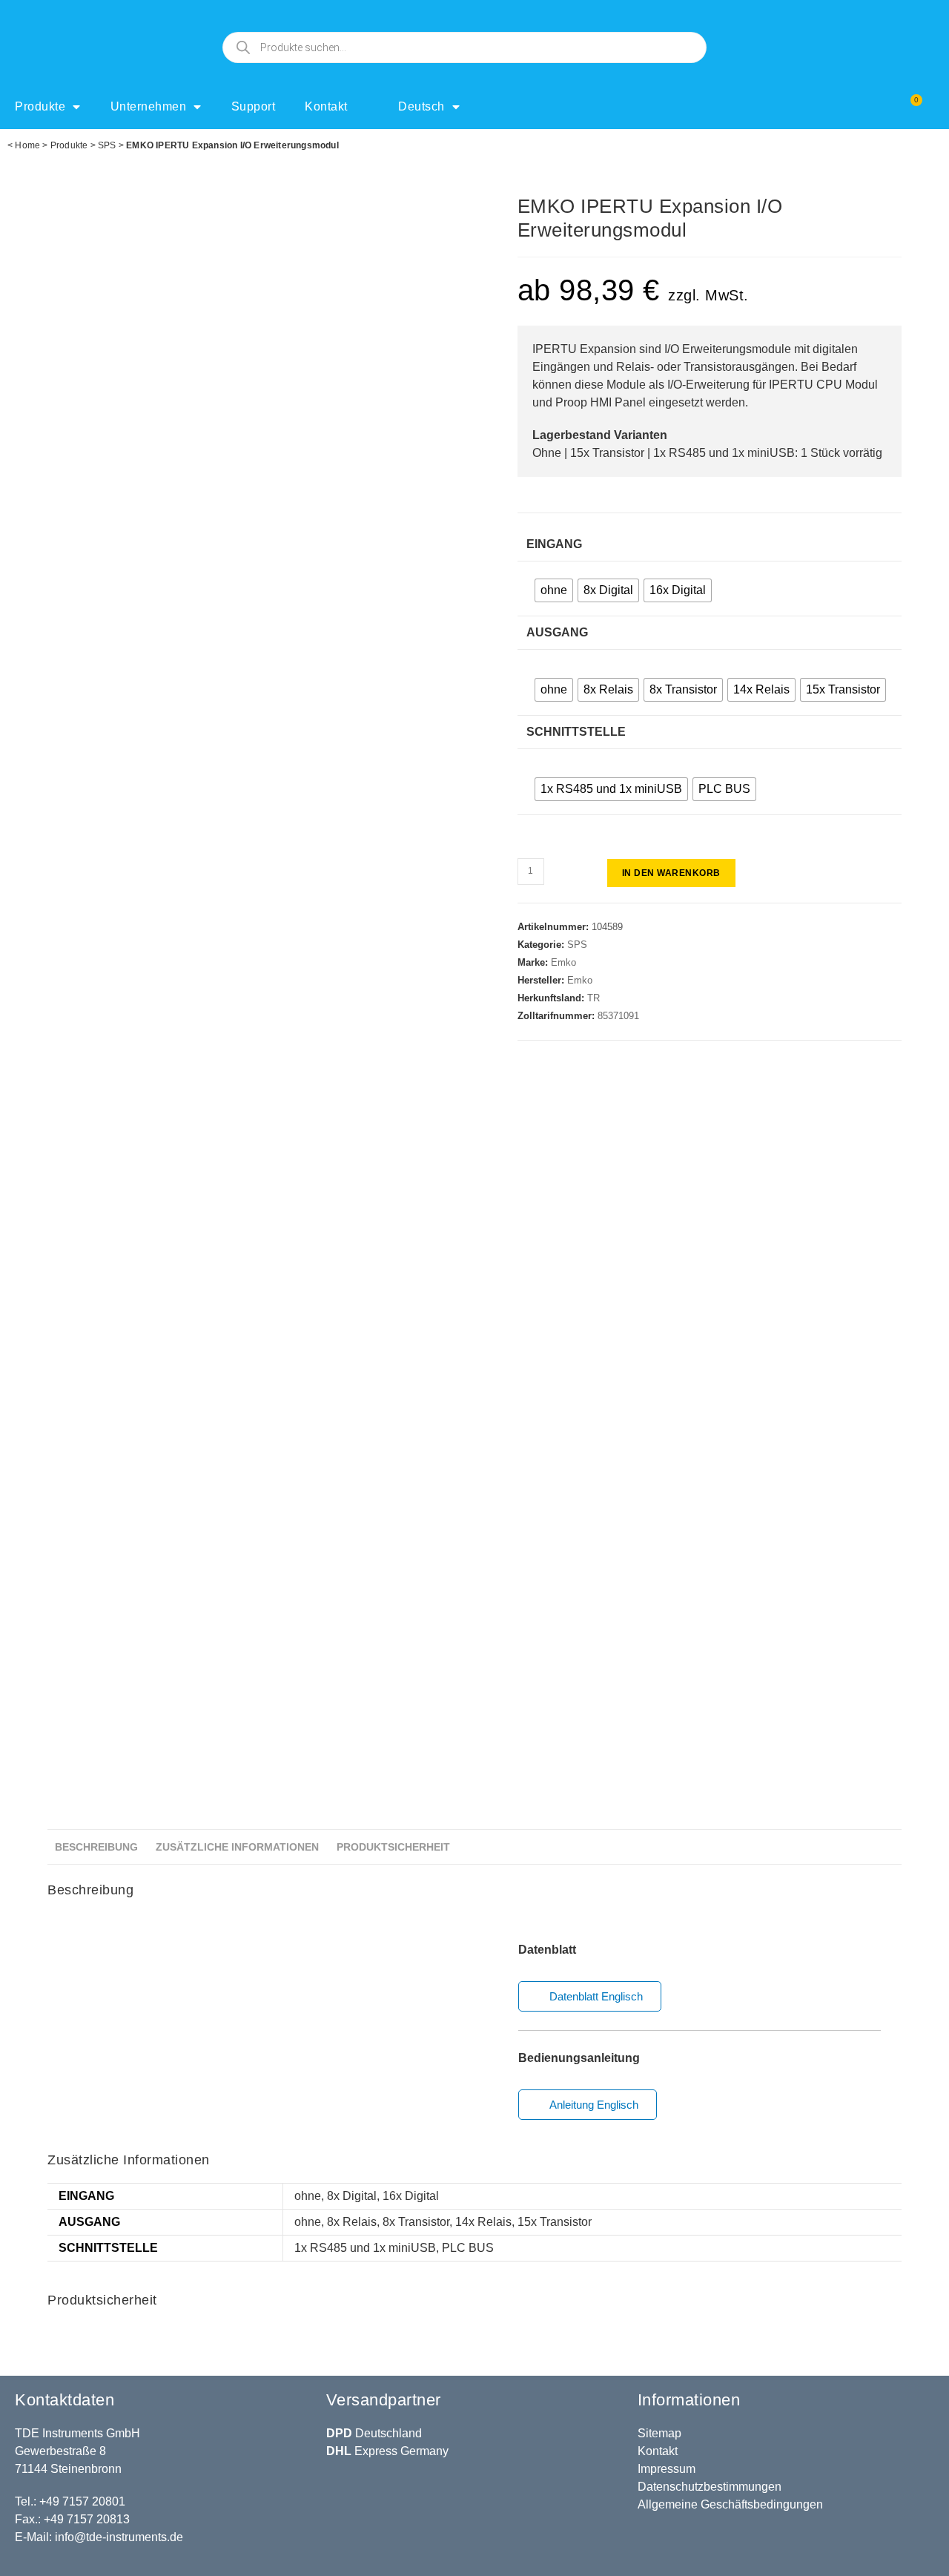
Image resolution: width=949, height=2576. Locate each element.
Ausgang (557, 632)
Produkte (40, 106)
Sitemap (659, 2433)
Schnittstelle (576, 732)
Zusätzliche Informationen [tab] (237, 1847)
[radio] (554, 590)
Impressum (667, 2469)
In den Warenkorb (671, 873)
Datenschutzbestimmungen (710, 2487)
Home (27, 145)
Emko (563, 962)
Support (254, 106)
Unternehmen (149, 106)
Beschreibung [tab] (96, 1847)
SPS (107, 145)
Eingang (554, 544)
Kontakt (326, 106)
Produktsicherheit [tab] (393, 1847)
